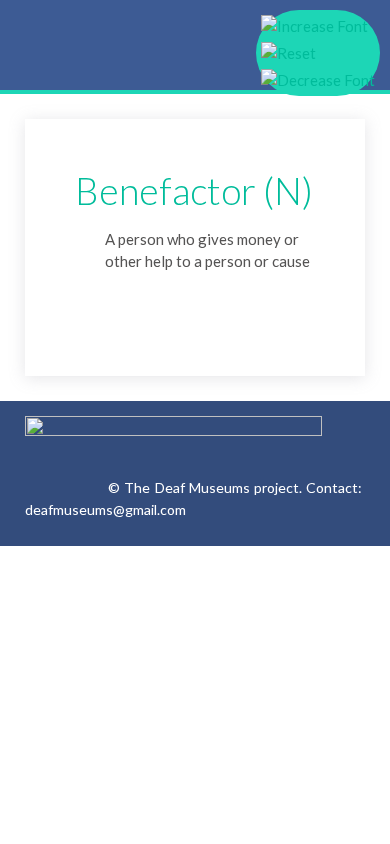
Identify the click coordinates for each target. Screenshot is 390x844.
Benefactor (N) (194, 190)
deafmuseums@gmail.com (105, 509)
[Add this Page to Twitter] (180, 299)
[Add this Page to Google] (87, 299)
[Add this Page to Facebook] (118, 299)
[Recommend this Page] (211, 299)
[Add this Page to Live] (149, 299)
